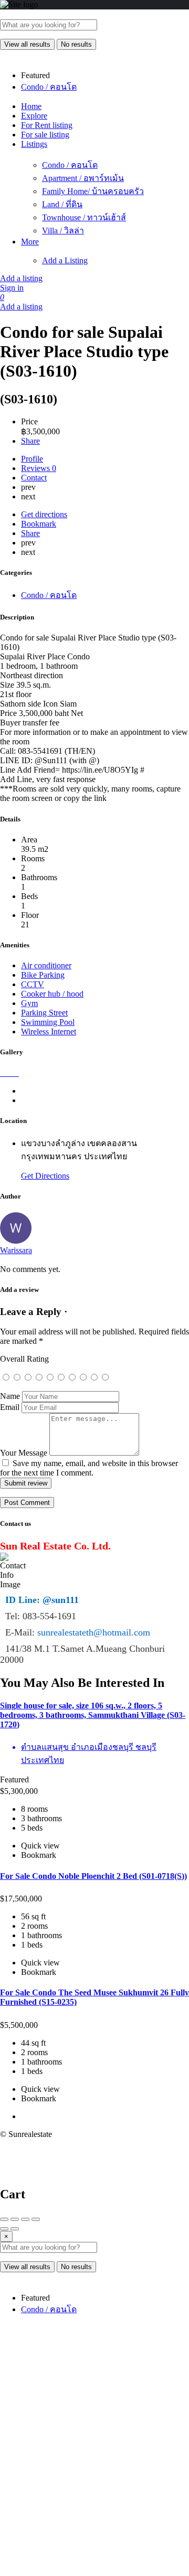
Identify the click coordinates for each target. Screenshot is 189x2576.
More (30, 242)
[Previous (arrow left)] (4, 2229)
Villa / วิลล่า (63, 231)
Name (10, 1396)
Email (10, 1407)
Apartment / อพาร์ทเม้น (83, 178)
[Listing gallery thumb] (1, 1073)
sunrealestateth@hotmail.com (94, 1632)
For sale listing (45, 135)
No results (76, 44)
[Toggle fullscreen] (25, 2219)
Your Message (24, 1453)
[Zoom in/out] (36, 2219)
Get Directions (45, 1176)
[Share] (15, 2219)
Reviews (39, 468)
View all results (27, 44)
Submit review (26, 1483)
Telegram (61, 2412)
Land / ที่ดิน (62, 204)
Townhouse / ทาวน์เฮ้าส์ (84, 217)
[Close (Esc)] (4, 2219)
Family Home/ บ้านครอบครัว (93, 191)
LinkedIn (109, 2412)
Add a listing (21, 278)
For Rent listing (47, 125)
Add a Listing (65, 260)
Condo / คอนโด (70, 165)
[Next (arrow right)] (15, 2229)
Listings (34, 144)
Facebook (61, 2374)
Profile (32, 459)
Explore (34, 116)
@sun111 (61, 1600)
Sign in (12, 288)
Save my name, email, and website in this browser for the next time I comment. (89, 1468)
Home (31, 106)
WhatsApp (156, 2374)
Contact (34, 478)
